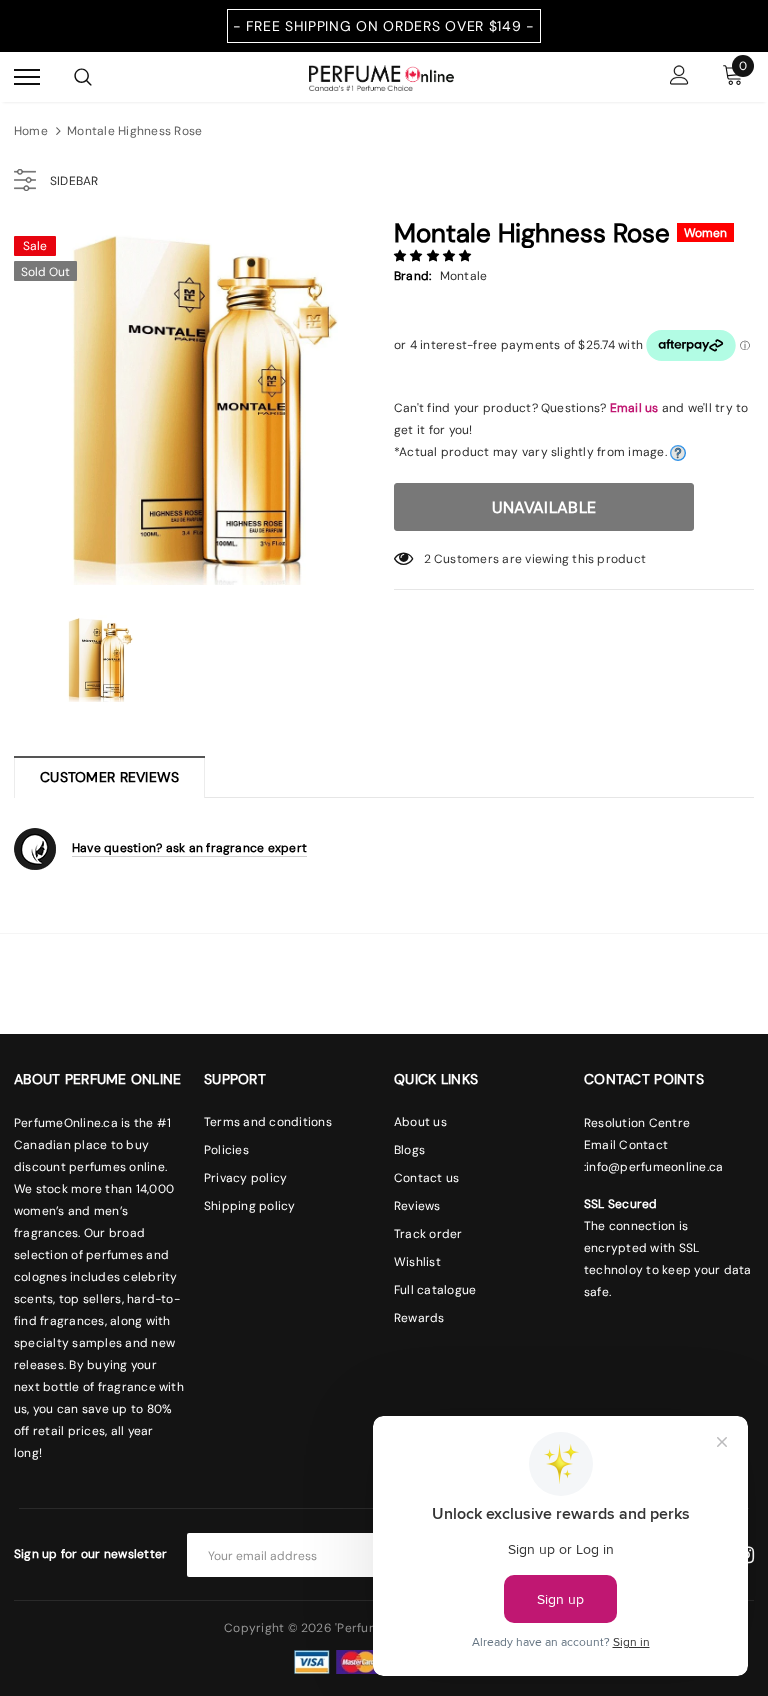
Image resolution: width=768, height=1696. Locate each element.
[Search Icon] (83, 77)
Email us (634, 408)
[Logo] (381, 76)
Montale (464, 276)
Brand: (412, 276)
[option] (194, 405)
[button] (434, 256)
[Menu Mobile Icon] (27, 77)
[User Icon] (679, 77)
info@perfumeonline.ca (654, 1167)
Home (31, 131)
